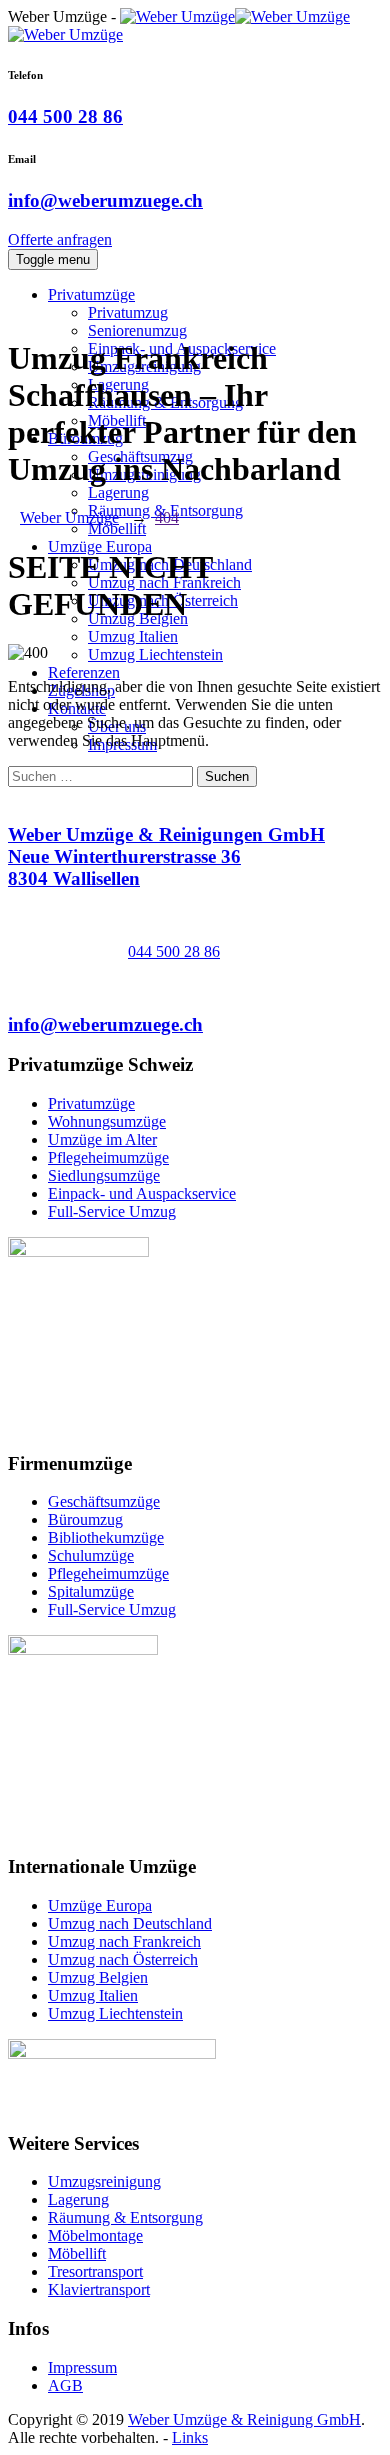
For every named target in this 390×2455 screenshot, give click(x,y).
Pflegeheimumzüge (108, 1157)
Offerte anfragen (60, 239)
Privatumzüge (91, 294)
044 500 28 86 (65, 116)
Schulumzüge (91, 1555)
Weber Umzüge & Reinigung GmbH (244, 2419)
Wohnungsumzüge (107, 1121)
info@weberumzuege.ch (105, 200)
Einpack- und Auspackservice (142, 1193)
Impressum (82, 2367)
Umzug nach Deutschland (130, 1923)
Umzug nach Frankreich (124, 1941)
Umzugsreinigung (104, 2181)
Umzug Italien (133, 636)
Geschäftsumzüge (104, 1501)
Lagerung (118, 492)
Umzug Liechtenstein (155, 654)
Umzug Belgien (98, 1977)
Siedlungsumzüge (104, 1175)
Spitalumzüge (91, 1591)
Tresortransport (95, 2271)
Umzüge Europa (100, 546)
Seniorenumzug (137, 330)
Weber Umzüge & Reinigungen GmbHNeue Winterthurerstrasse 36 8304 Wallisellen (166, 856)
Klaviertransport (99, 2289)
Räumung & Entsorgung (125, 2217)
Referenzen (84, 672)
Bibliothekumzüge (106, 1537)
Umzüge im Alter (102, 1139)
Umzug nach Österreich (123, 1959)
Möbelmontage (95, 2235)
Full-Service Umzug (112, 1211)
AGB (65, 2385)
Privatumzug (128, 312)
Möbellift (117, 528)
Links (190, 2437)
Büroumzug (85, 1519)
